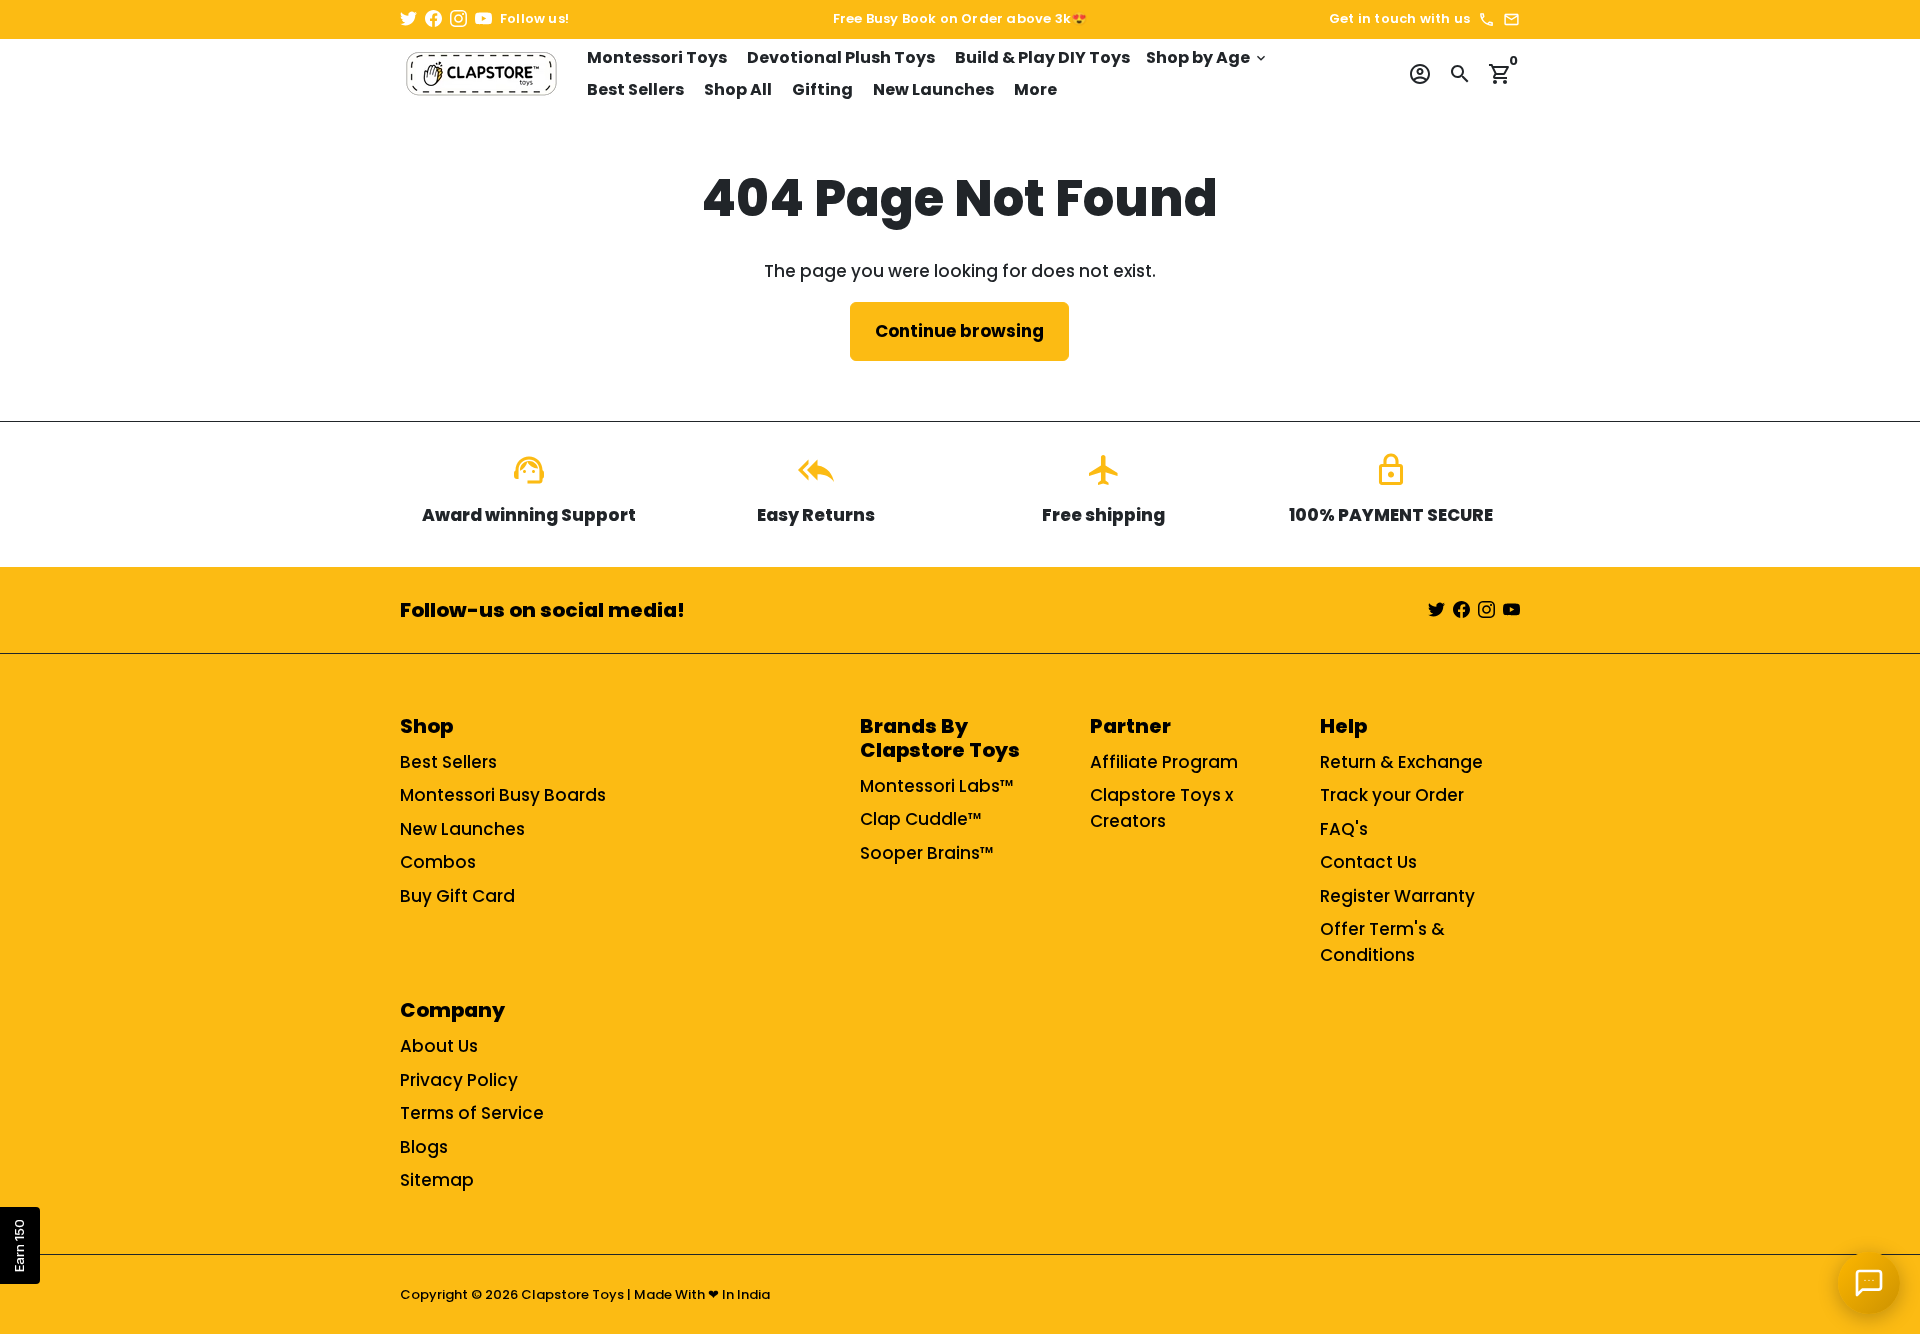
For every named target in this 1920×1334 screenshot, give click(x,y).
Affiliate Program (1164, 762)
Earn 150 (19, 1245)
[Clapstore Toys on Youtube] (483, 19)
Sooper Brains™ (927, 853)
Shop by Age (1207, 57)
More (1035, 89)
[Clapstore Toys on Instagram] (458, 19)
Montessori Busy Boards (503, 795)
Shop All (738, 89)
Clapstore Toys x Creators (1161, 808)
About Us (439, 1046)
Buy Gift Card (457, 896)
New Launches (933, 89)
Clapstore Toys (572, 1294)
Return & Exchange (1401, 762)
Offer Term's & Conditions (1382, 942)
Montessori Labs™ (937, 786)
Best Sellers (635, 89)
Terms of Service (472, 1113)
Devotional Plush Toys (841, 57)
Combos (438, 862)
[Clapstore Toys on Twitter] (408, 19)
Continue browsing (959, 331)
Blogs (424, 1147)
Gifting (822, 89)
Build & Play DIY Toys (1042, 57)
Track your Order (1392, 795)
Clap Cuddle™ (921, 819)
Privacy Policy (459, 1080)
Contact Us (1368, 862)
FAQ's (1344, 829)
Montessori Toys (657, 57)
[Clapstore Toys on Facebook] (433, 19)
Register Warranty (1397, 896)
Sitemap (437, 1180)
